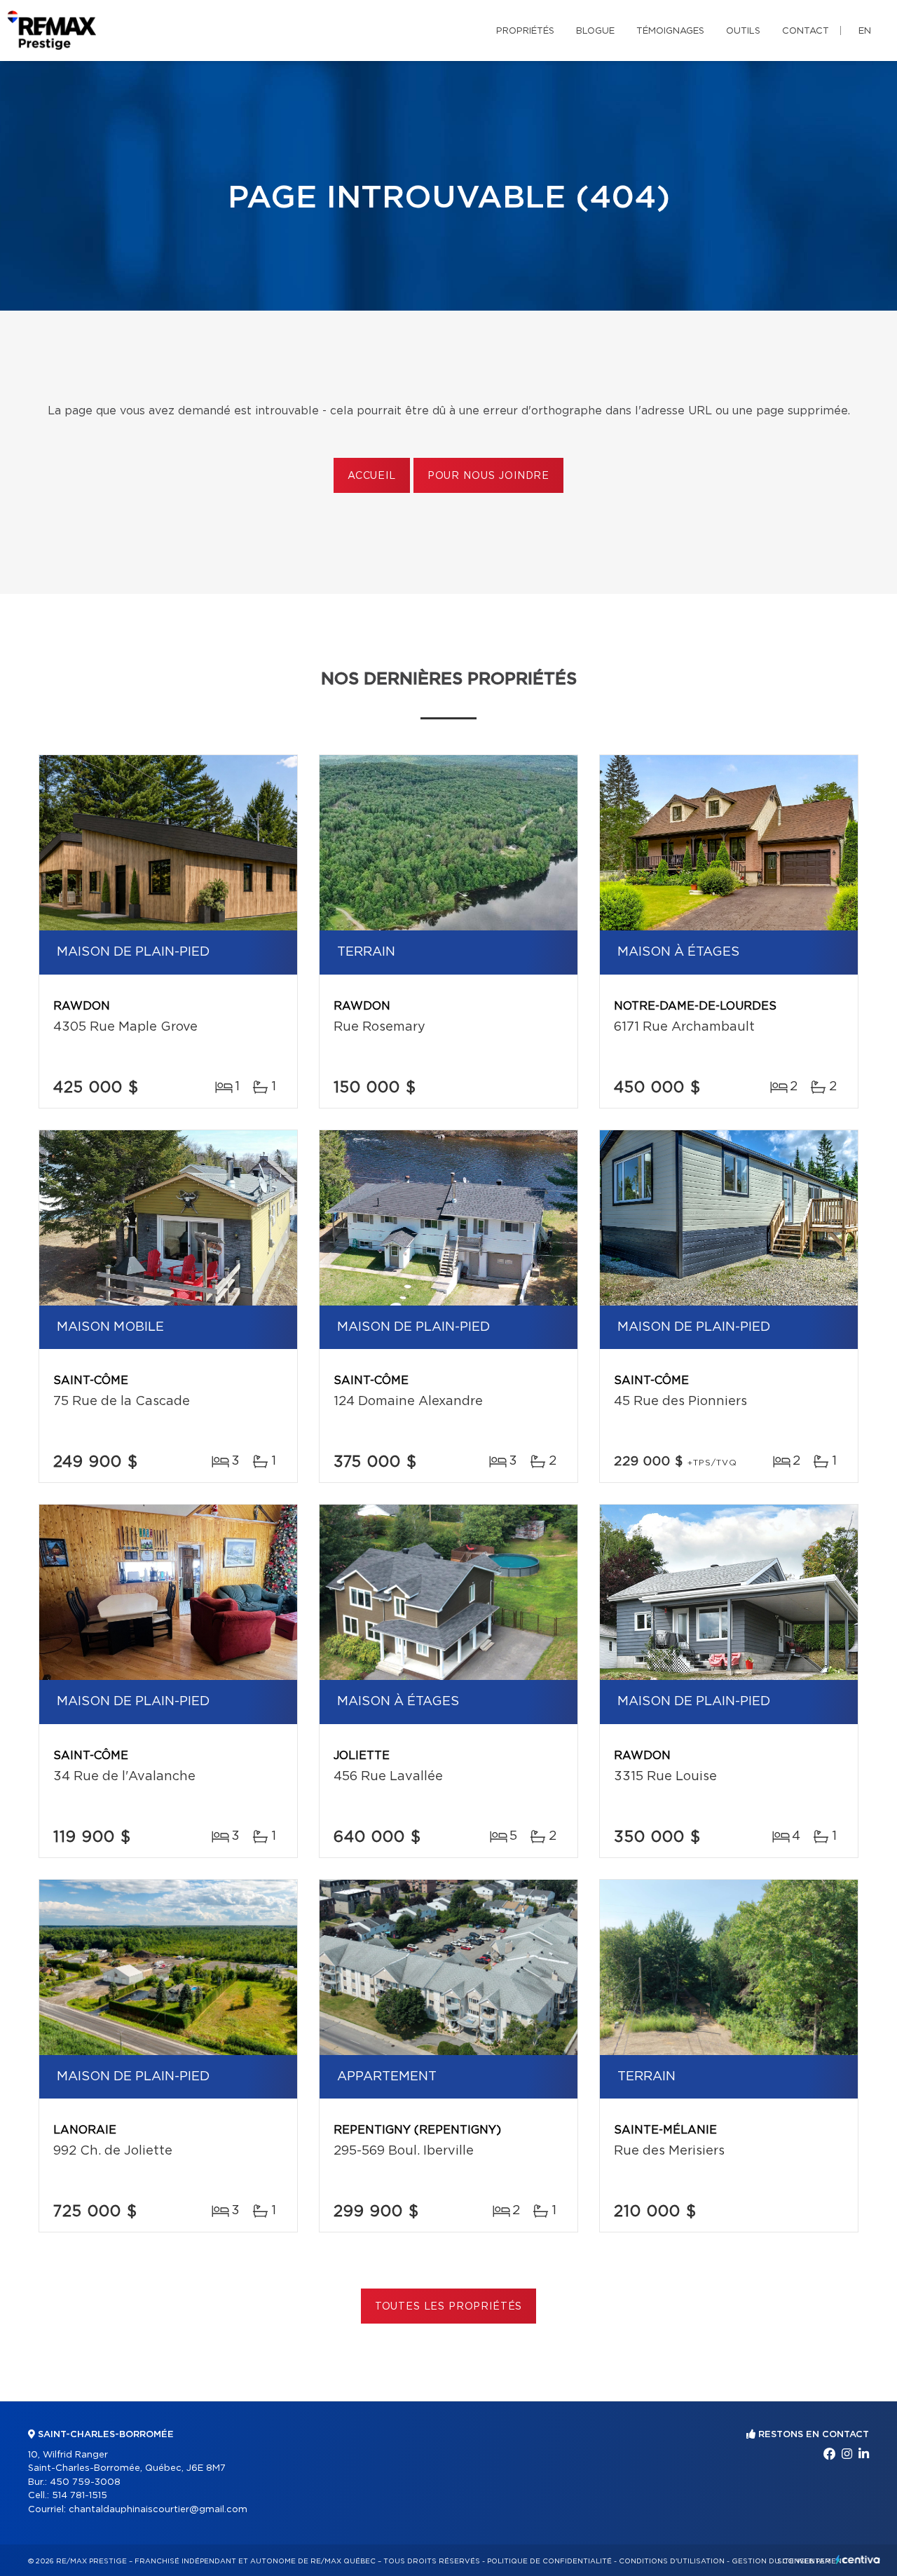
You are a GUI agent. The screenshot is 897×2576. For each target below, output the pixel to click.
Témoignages (670, 31)
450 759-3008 (85, 2482)
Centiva (858, 2560)
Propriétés (525, 31)
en (865, 31)
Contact (806, 31)
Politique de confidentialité (549, 2561)
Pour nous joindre (488, 476)
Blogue (595, 31)
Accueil (372, 476)
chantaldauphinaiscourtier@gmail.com (158, 2510)
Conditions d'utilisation (672, 2561)
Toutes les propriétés (449, 2307)
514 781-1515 (80, 2496)
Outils (743, 31)
